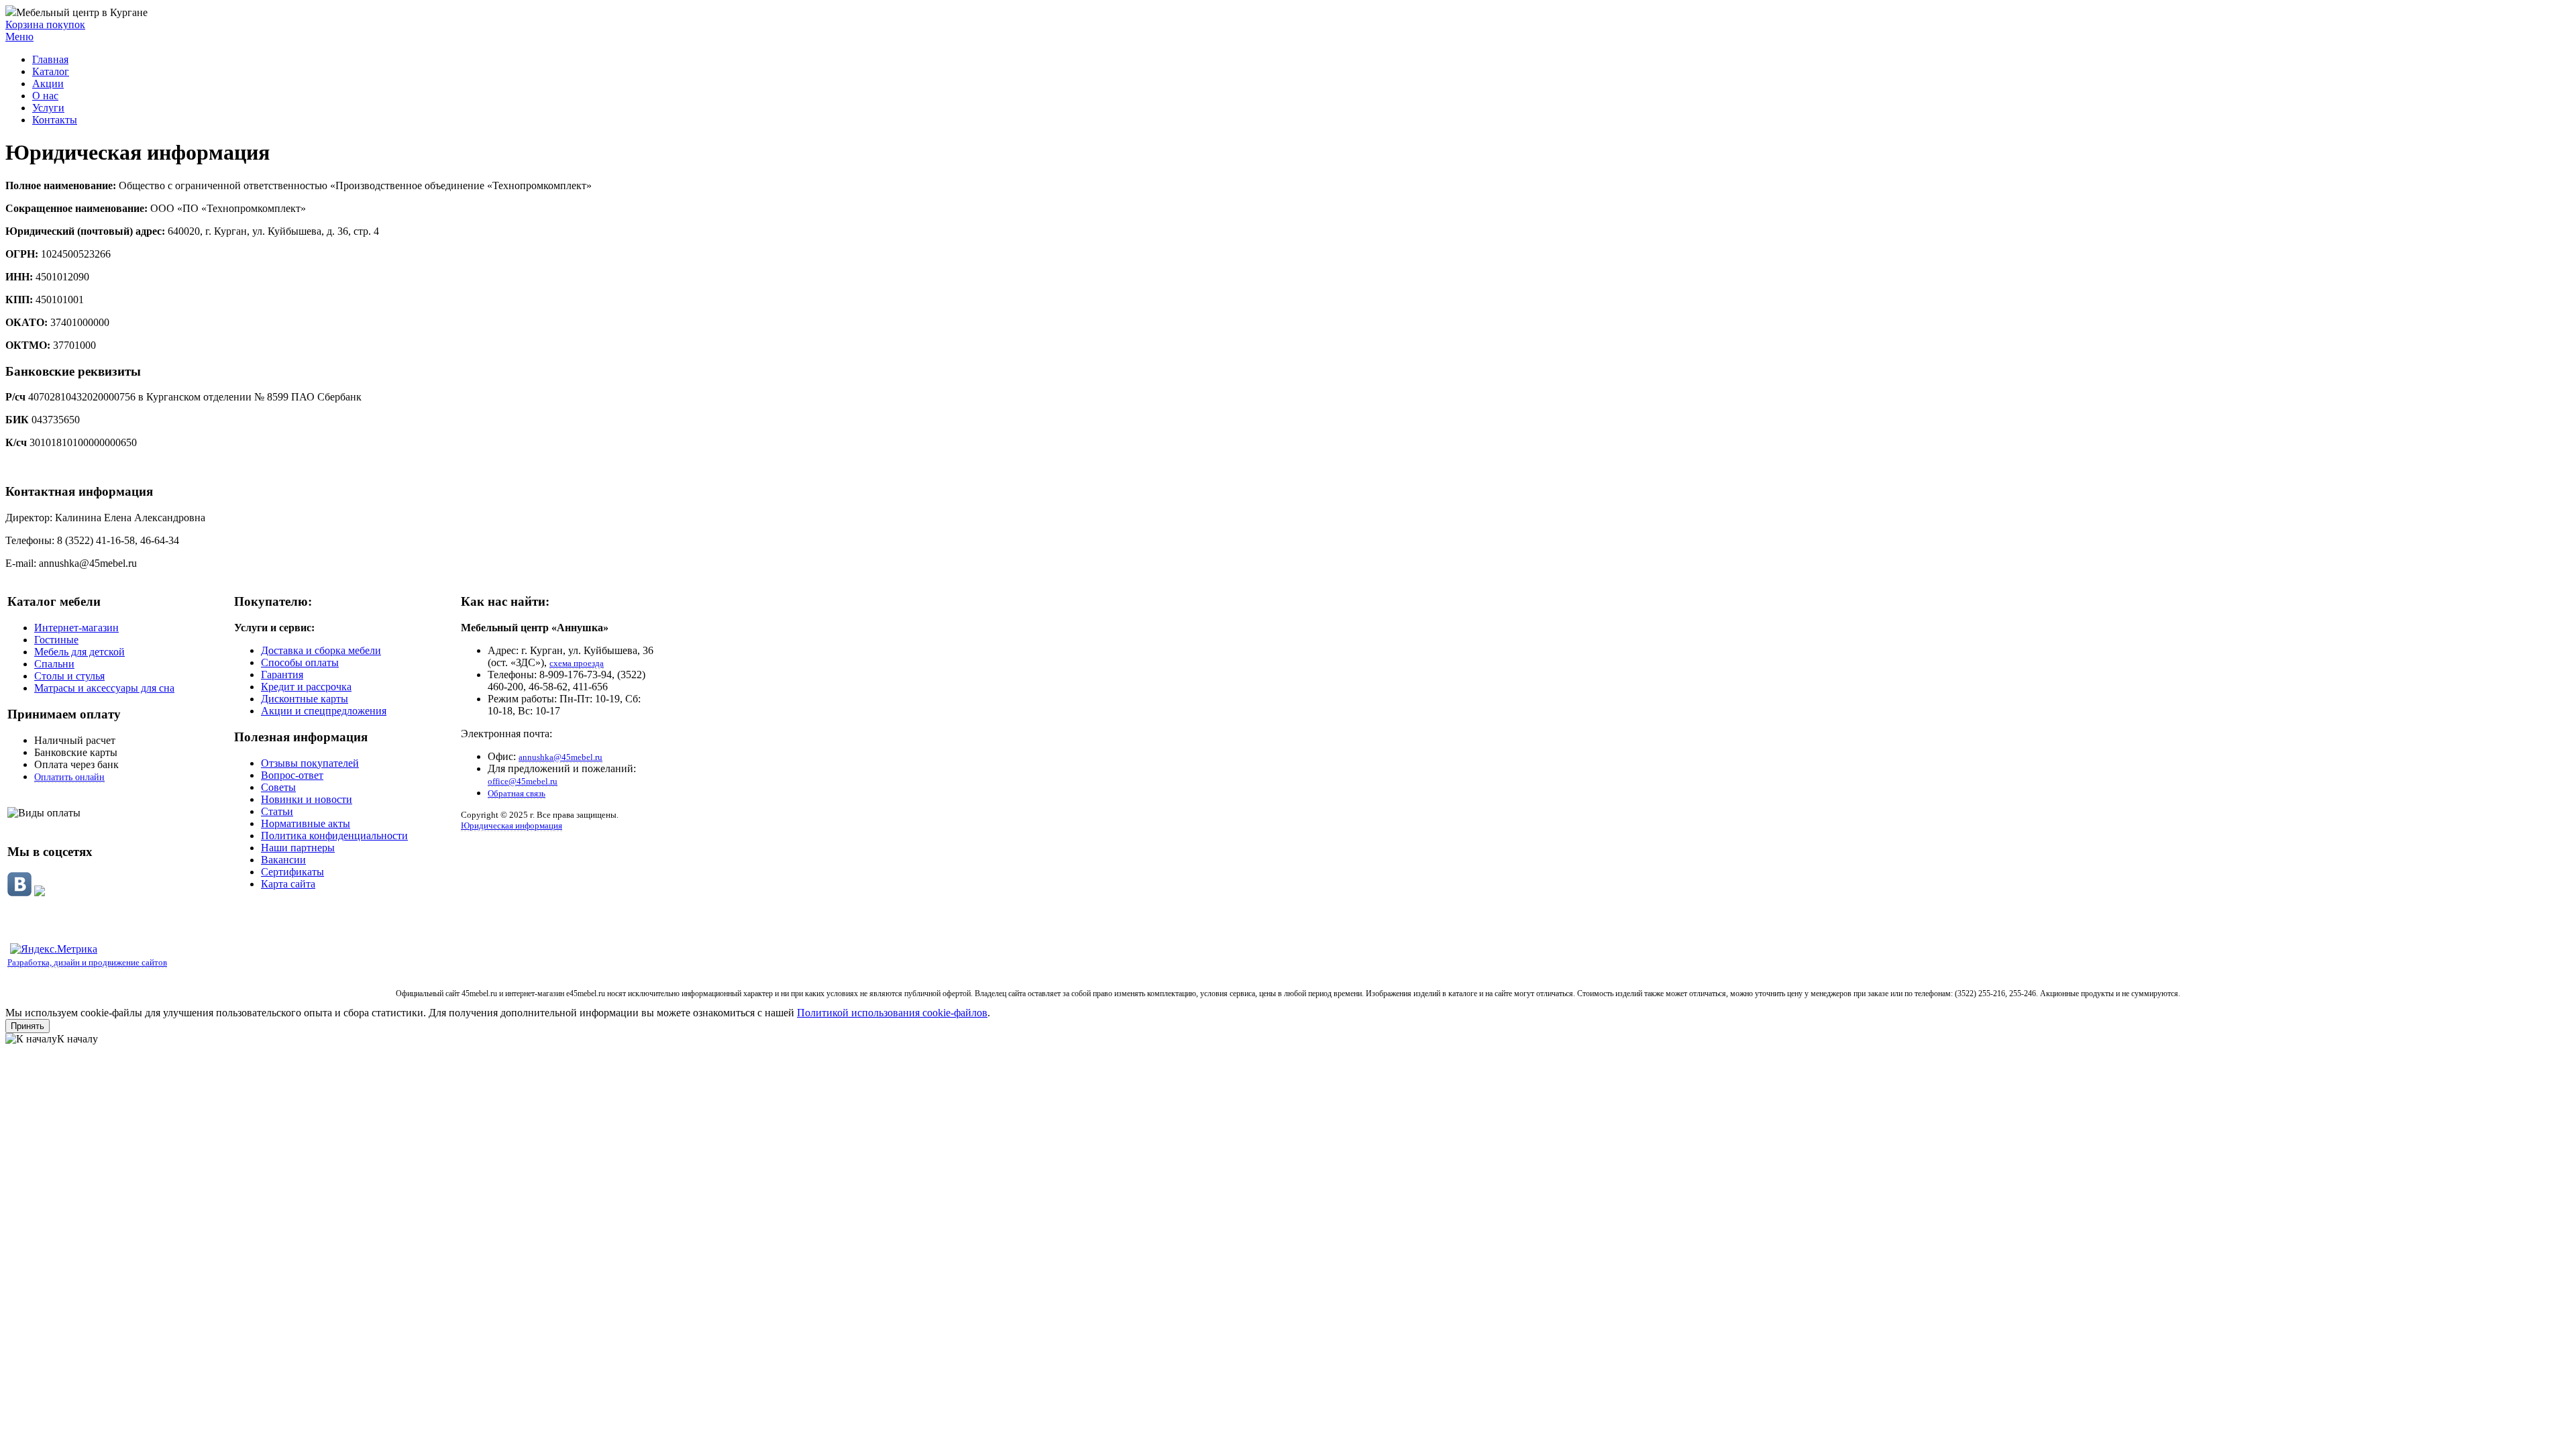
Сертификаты (292, 872)
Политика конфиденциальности (334, 836)
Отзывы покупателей (310, 763)
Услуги (48, 108)
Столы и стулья (69, 676)
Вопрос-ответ (292, 775)
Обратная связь (517, 793)
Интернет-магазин (76, 628)
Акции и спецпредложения (324, 711)
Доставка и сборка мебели (321, 650)
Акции (48, 84)
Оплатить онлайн (69, 777)
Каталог (51, 71)
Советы (278, 787)
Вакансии (283, 860)
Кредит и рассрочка (306, 687)
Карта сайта (288, 884)
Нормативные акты (306, 823)
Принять (28, 1026)
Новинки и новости (307, 799)
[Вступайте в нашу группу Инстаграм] (40, 893)
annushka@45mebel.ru (560, 757)
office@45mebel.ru (523, 781)
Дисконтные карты (305, 699)
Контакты (55, 120)
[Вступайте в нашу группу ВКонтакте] (19, 893)
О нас (45, 96)
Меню (19, 37)
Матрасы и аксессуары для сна (104, 688)
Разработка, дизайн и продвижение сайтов (87, 962)
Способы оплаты (300, 662)
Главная (50, 59)
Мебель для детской (79, 652)
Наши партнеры (298, 848)
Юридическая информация (512, 825)
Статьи (277, 811)
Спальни (54, 664)
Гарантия (282, 675)
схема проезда (577, 663)
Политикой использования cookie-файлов (892, 1013)
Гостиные (56, 640)
